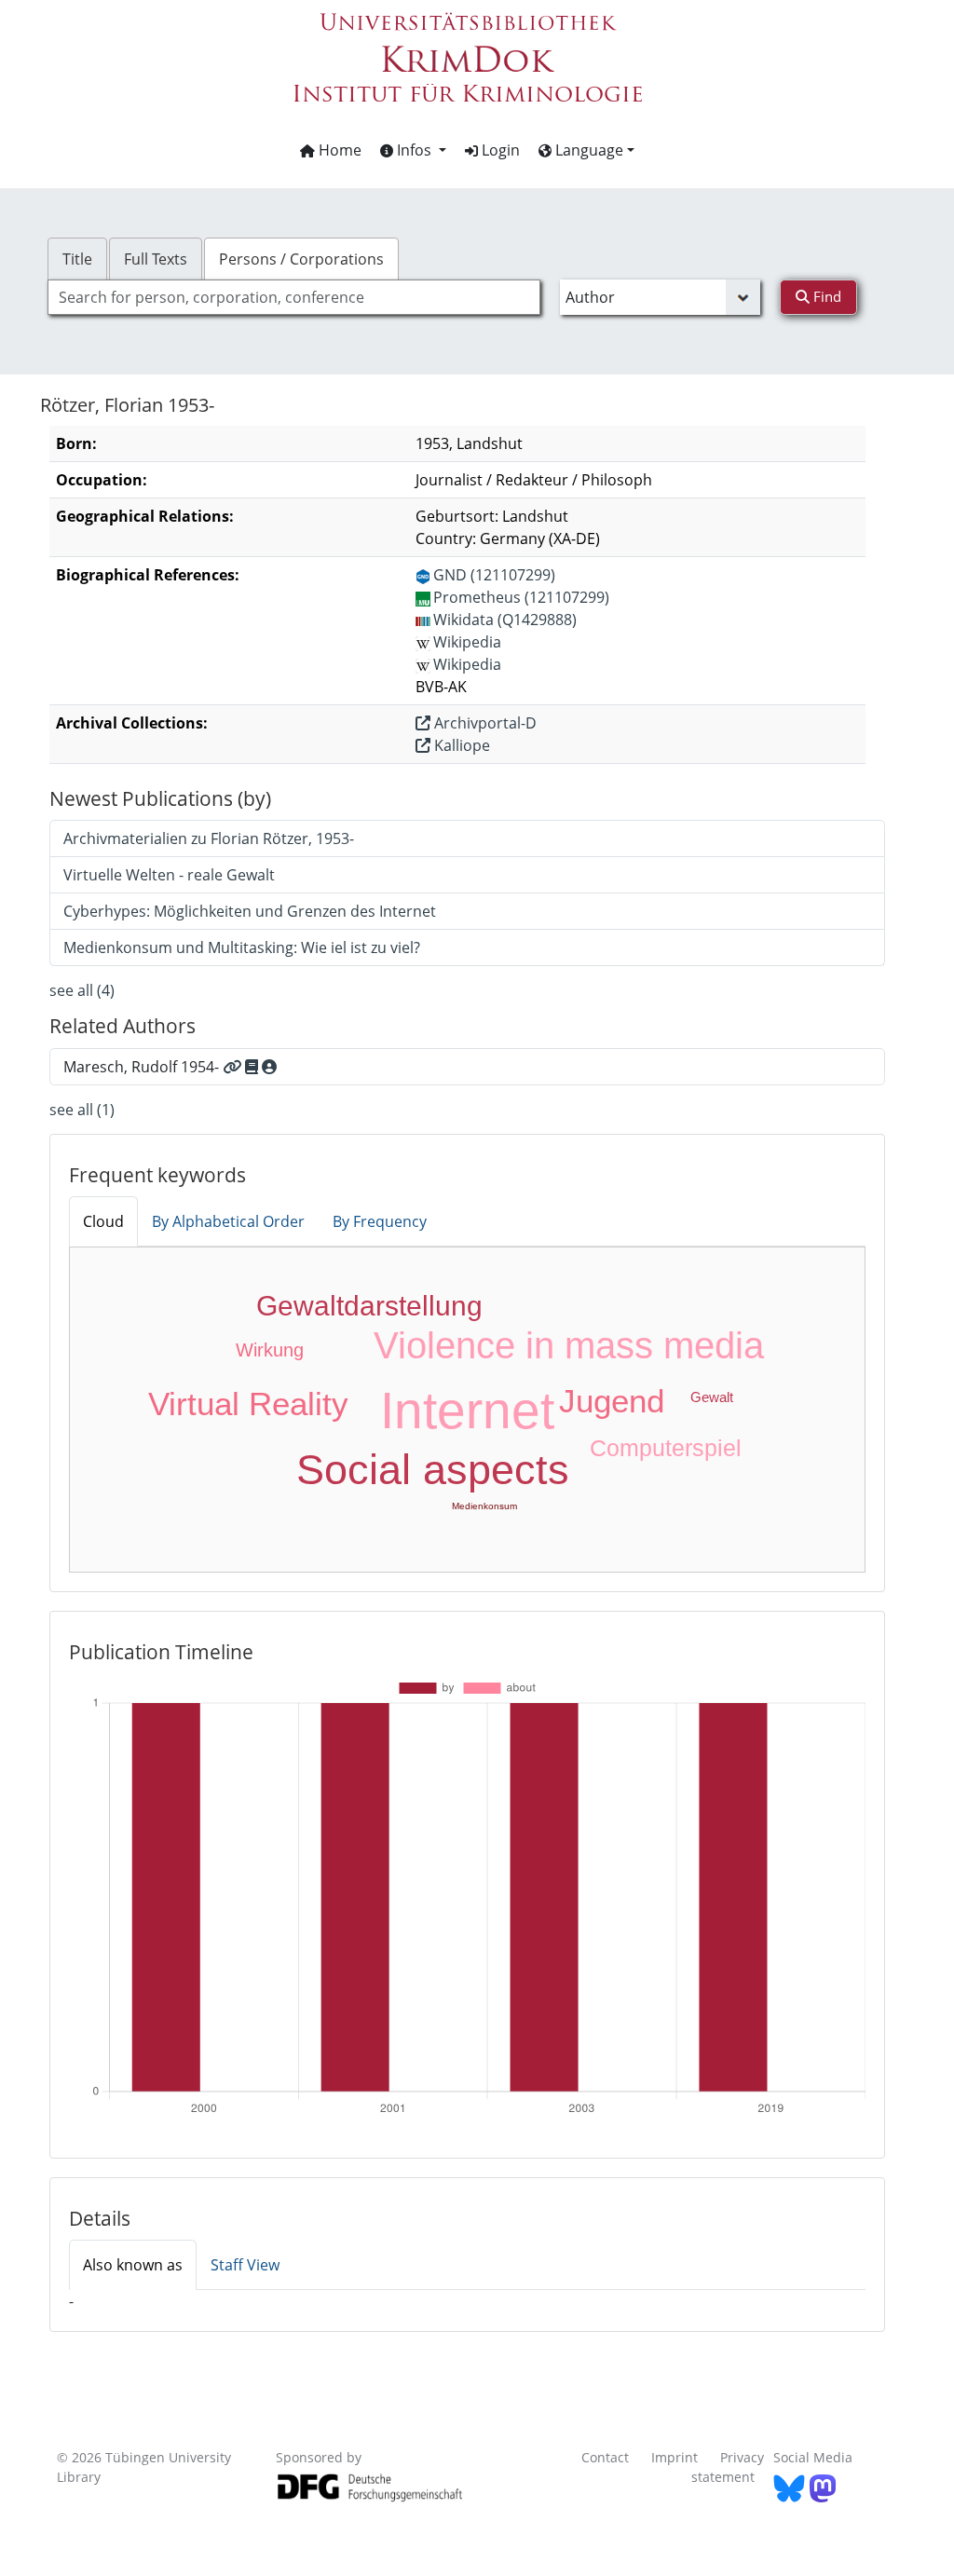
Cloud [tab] (103, 1221)
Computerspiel (666, 1448)
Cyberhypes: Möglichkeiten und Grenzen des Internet (250, 911)
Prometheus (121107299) (521, 597)
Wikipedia (467, 642)
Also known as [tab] (133, 2265)
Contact (605, 2457)
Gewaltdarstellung (369, 1306)
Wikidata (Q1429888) (505, 620)
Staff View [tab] (245, 2265)
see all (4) (82, 990)
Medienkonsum (484, 1506)
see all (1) (82, 1110)
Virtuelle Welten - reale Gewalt (169, 875)
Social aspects (433, 1470)
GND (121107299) (494, 575)
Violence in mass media (569, 1345)
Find (825, 296)
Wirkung (270, 1350)
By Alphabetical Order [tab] (228, 1221)
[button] (413, 150)
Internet (467, 1411)
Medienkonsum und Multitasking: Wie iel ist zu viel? (242, 947)
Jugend (612, 1401)
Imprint (675, 2457)
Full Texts (156, 259)
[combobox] (294, 297)
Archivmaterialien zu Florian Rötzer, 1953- (209, 838)
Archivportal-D (484, 723)
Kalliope (460, 745)
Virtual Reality (248, 1404)
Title (77, 259)
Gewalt (712, 1397)
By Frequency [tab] (380, 1221)
